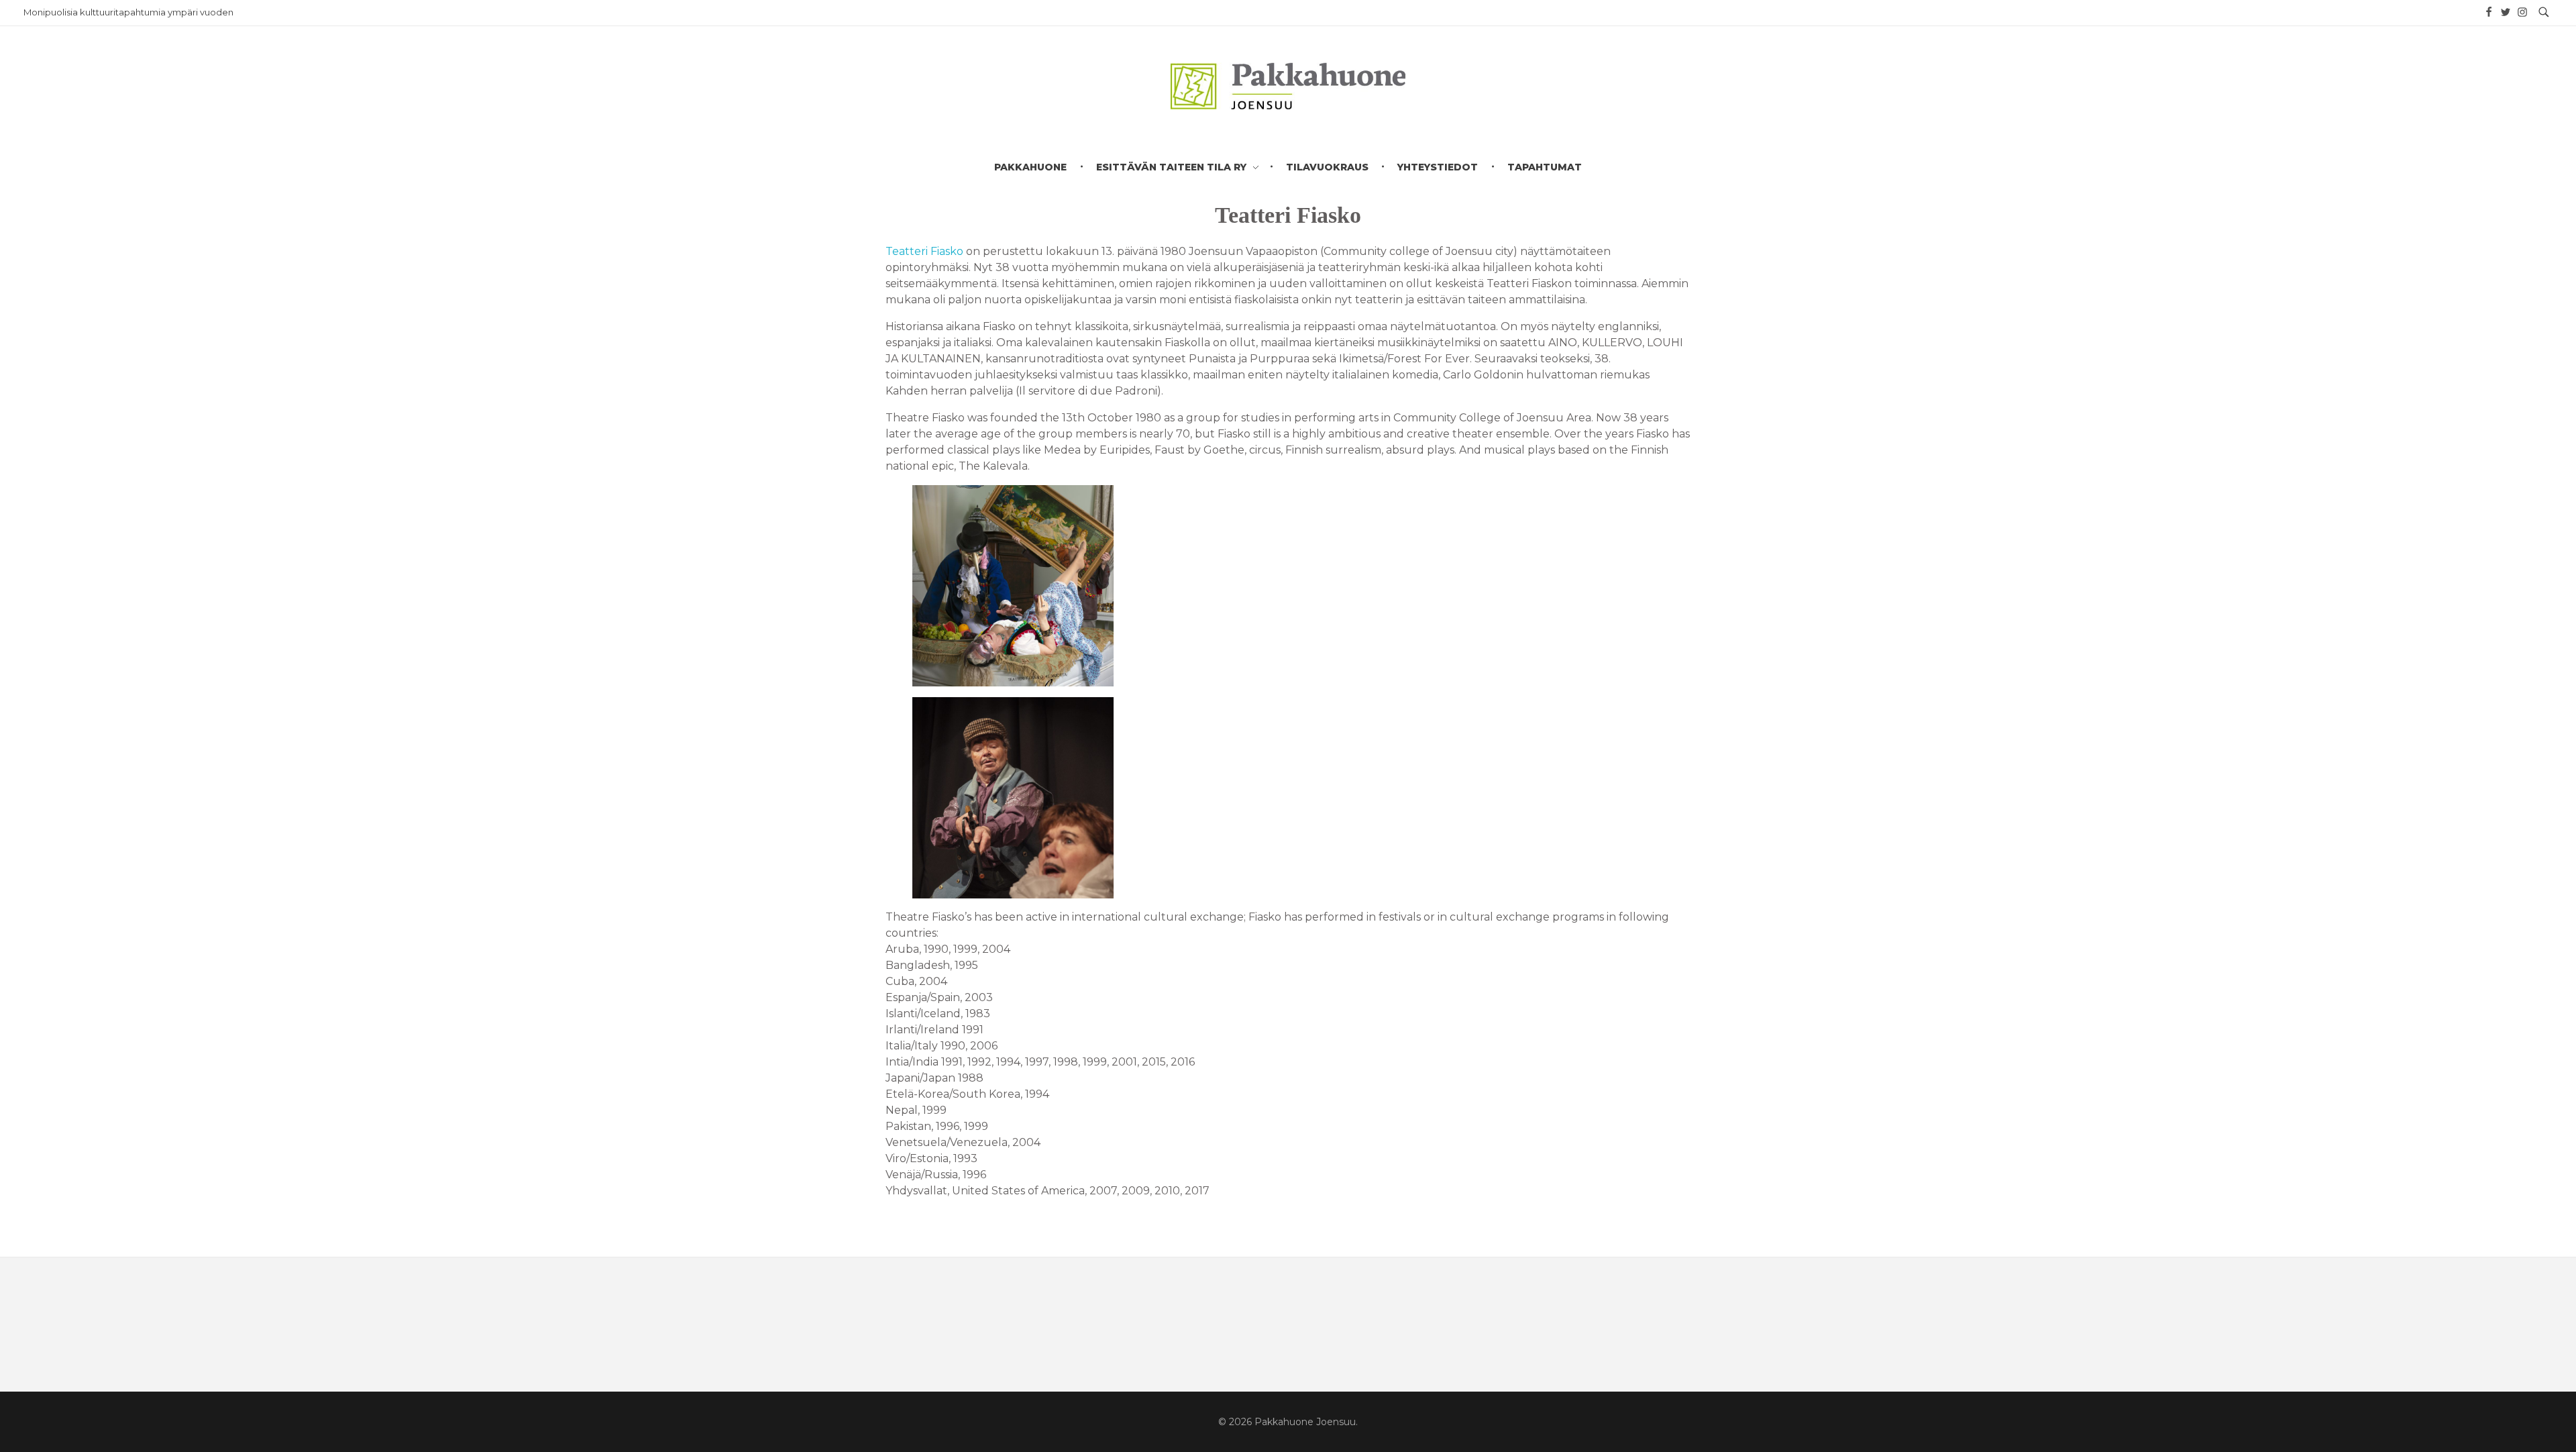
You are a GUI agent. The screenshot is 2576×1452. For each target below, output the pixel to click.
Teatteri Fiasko (924, 251)
